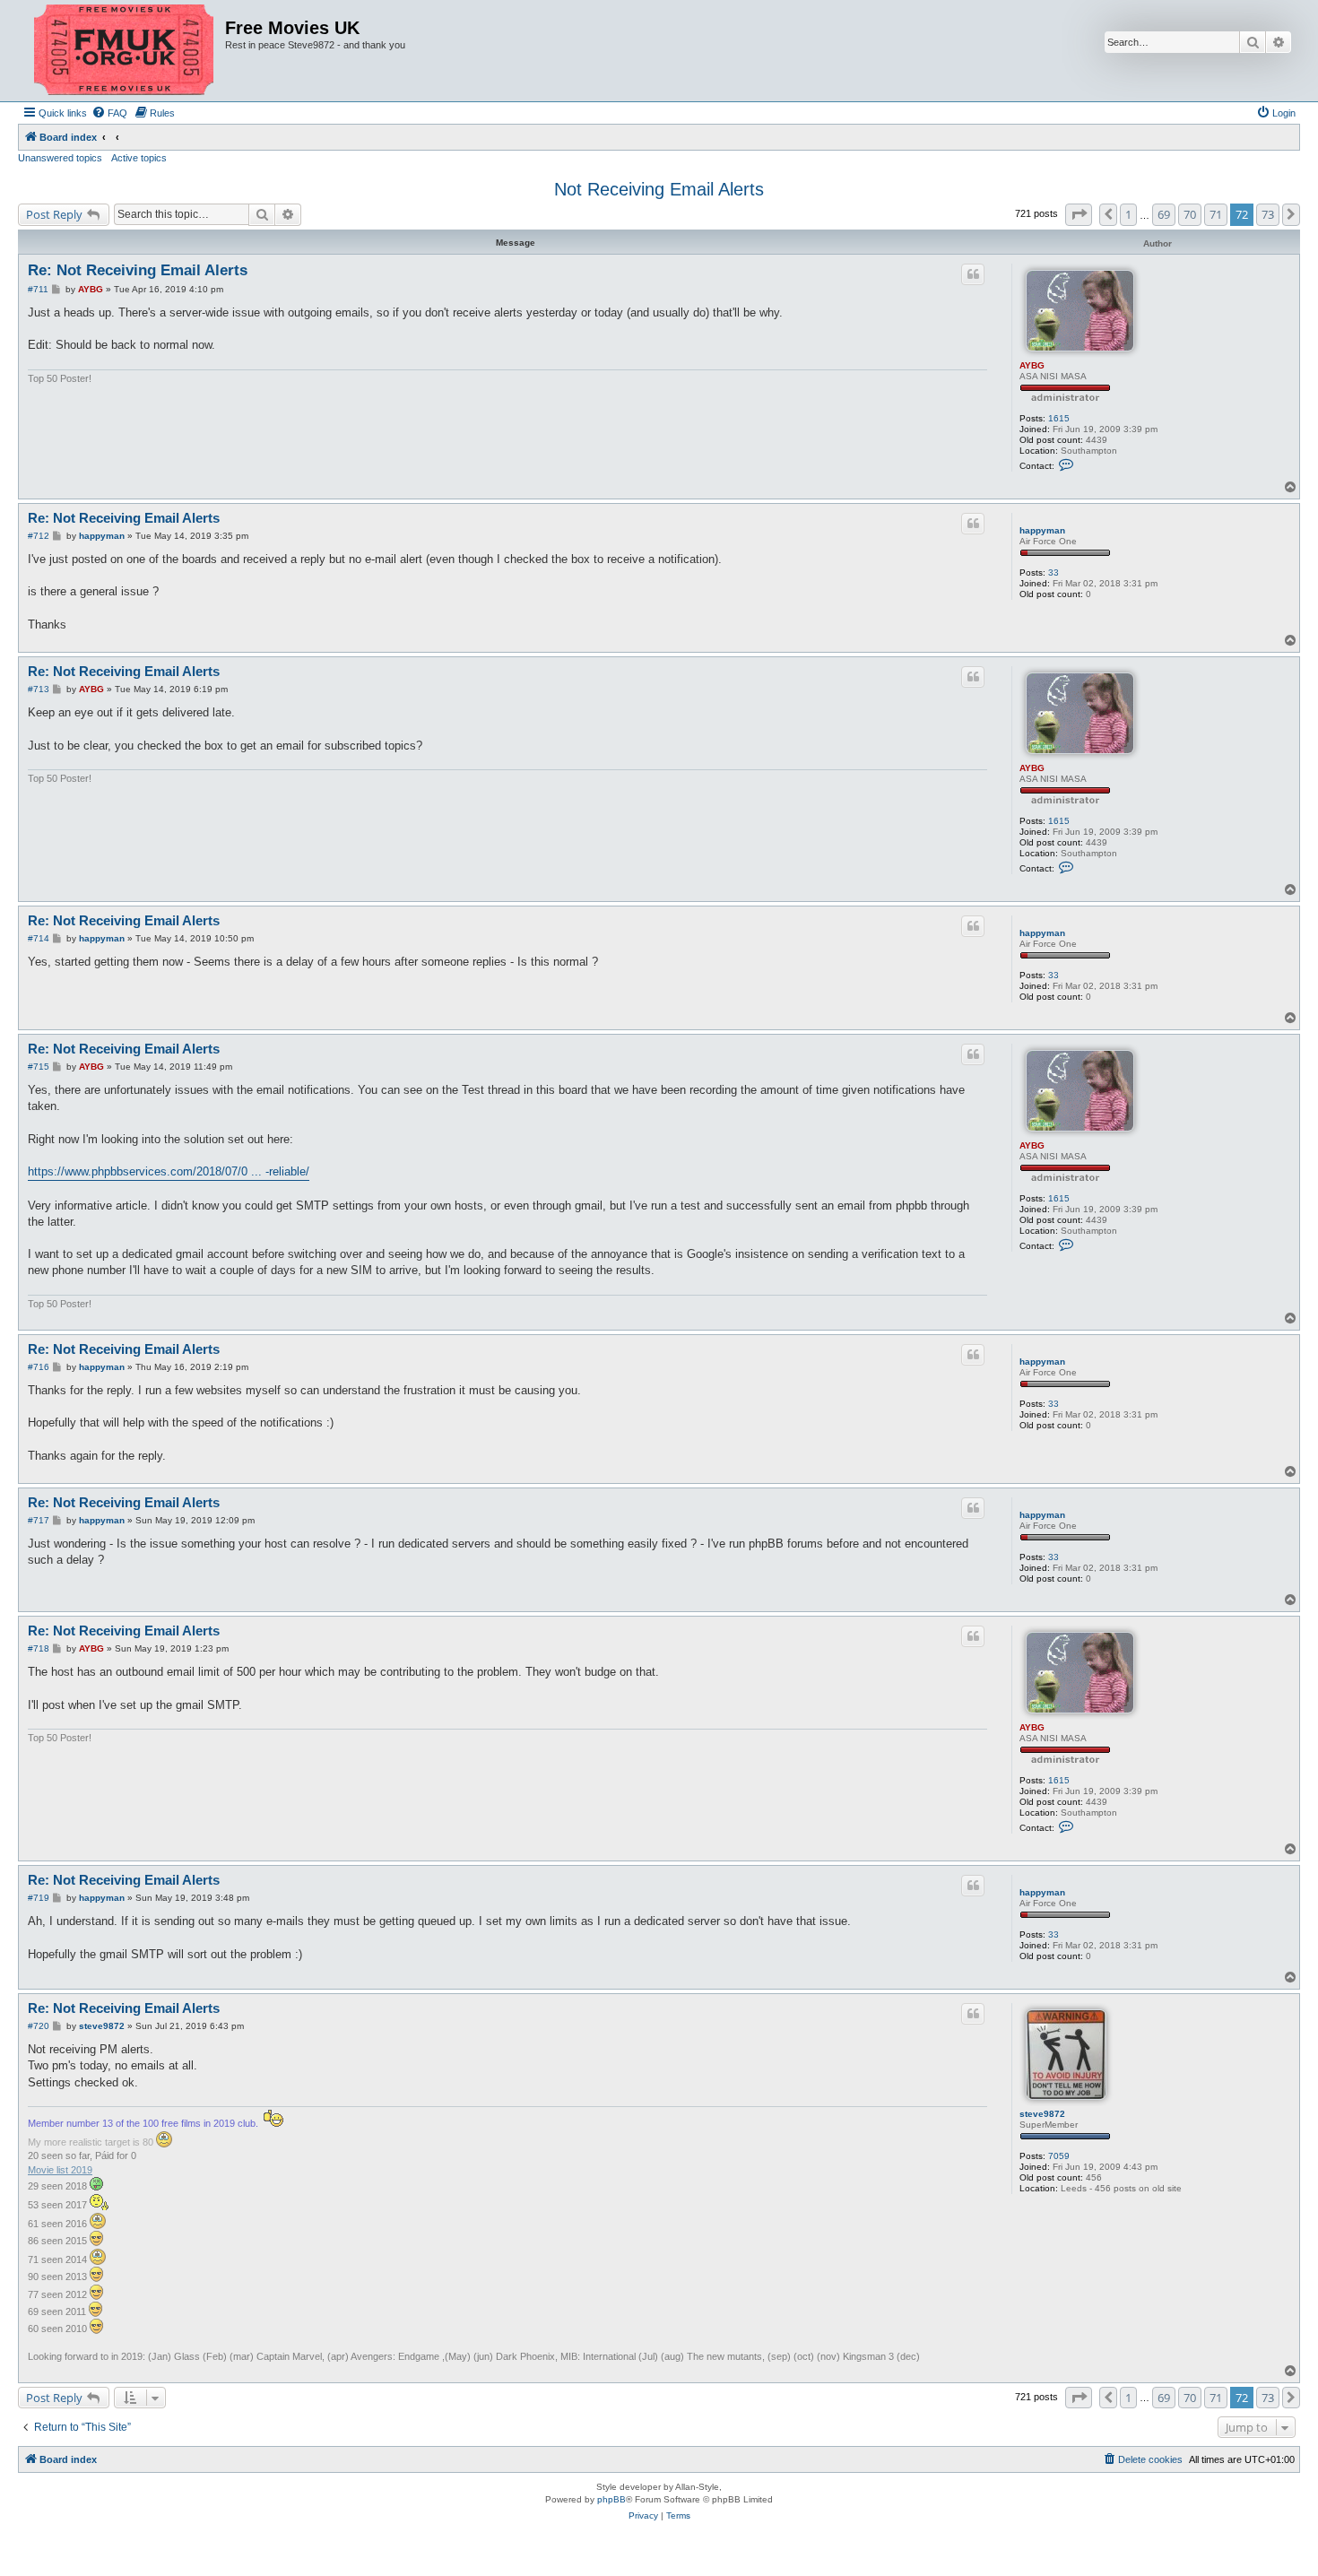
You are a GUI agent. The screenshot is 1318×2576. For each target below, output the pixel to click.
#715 (39, 1067)
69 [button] (1164, 214)
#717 (39, 1520)
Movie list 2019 (60, 2170)
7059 (1059, 2156)
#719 (39, 1898)
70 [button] (1190, 214)
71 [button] (1216, 214)
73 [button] (1268, 214)
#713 (39, 689)
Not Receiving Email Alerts (659, 189)
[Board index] (124, 51)
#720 (39, 2026)
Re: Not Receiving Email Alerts (138, 270)
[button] (1079, 214)
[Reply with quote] (973, 274)
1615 (1059, 418)
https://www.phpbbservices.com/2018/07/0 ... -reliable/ (169, 1171)
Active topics (139, 158)
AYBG (1032, 365)
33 (1054, 572)
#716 (39, 1367)
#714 (39, 938)
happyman (1042, 530)
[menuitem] (109, 113)
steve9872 (1042, 2114)
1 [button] (1128, 214)
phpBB (611, 2499)
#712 (39, 536)
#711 (38, 289)
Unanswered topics (60, 158)
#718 (39, 1648)
